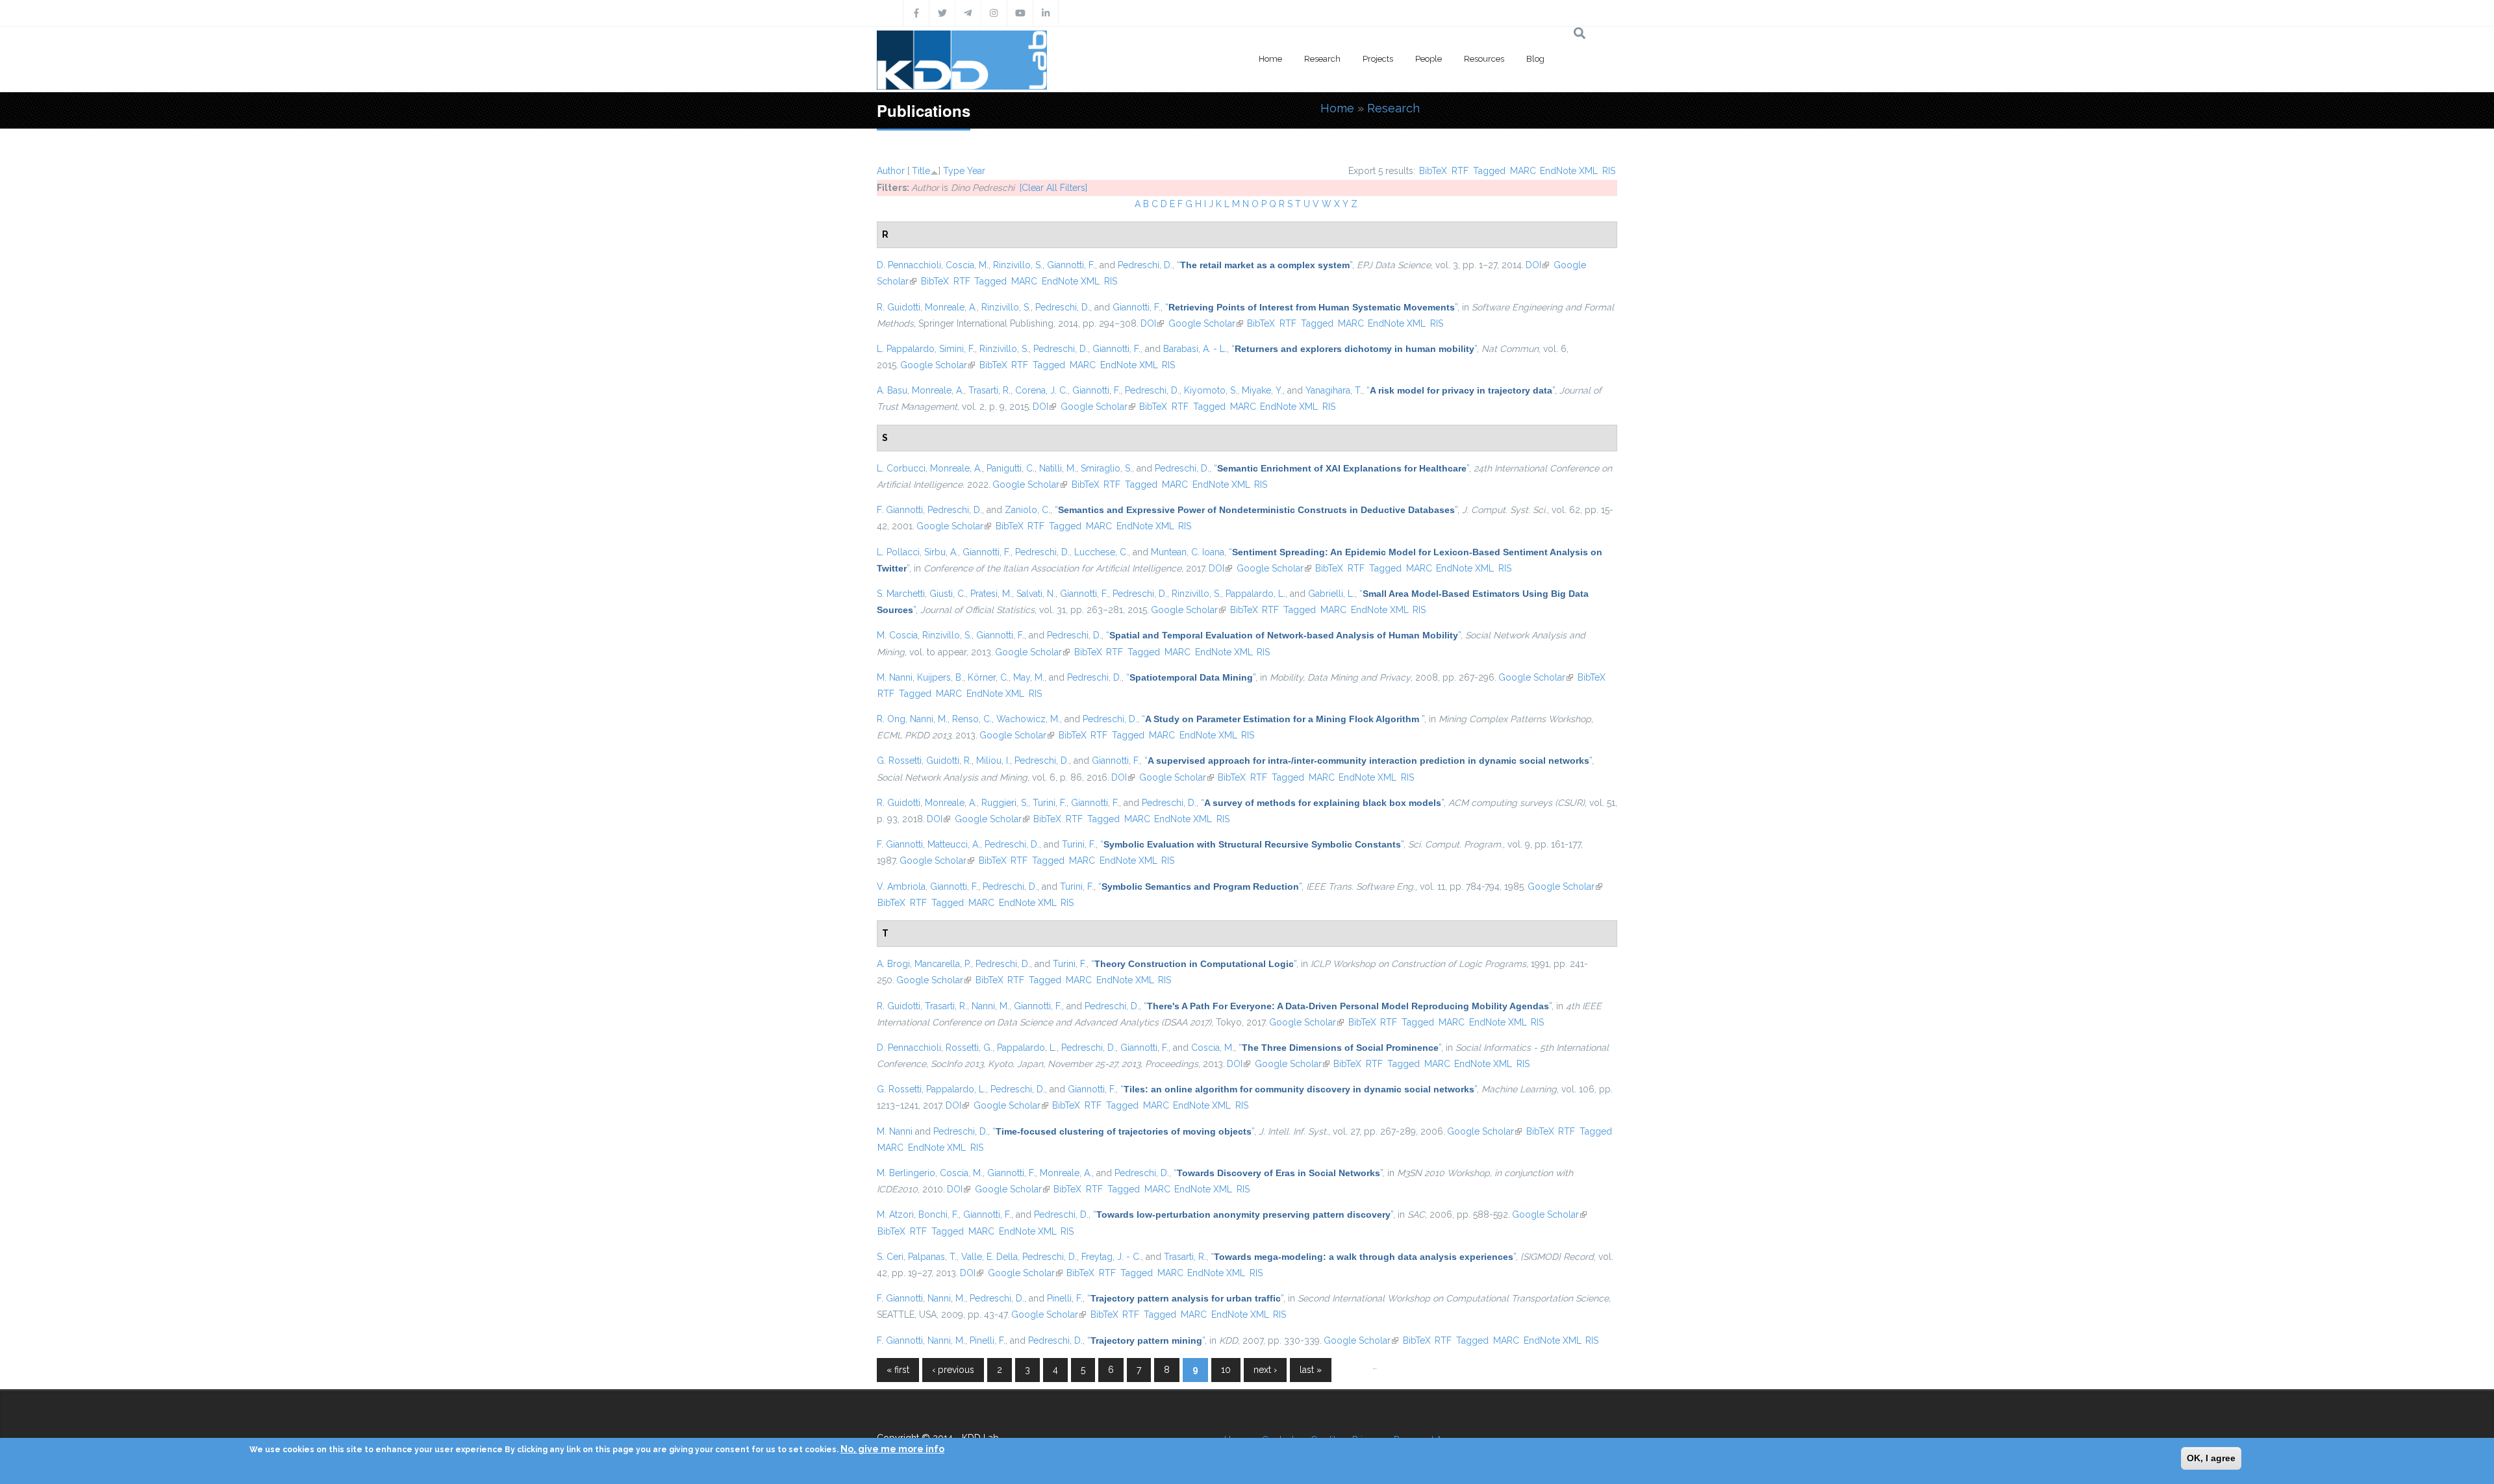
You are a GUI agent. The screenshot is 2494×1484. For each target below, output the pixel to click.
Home (1270, 59)
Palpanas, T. (932, 1257)
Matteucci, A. (954, 844)
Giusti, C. (948, 594)
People (1429, 59)
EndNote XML (1569, 171)
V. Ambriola (901, 887)
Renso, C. (972, 719)
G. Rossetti (899, 761)
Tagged (1489, 171)
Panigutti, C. (1011, 468)
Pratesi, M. (991, 594)
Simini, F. (957, 349)
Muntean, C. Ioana (1188, 552)
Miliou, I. (993, 761)
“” (1265, 265)
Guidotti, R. (949, 761)
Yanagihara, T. (1334, 390)
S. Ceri (890, 1257)
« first (898, 1370)
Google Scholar (1206, 323)
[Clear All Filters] (1053, 188)
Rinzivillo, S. (1018, 265)
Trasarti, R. (989, 390)
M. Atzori (895, 1214)
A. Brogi (893, 964)
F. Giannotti (900, 510)
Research (1322, 59)
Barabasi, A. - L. (1195, 349)
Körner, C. (988, 677)
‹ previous (953, 1370)
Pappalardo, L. (1255, 594)
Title (921, 171)
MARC (1523, 171)
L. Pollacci (898, 552)
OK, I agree (2211, 1458)
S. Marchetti (901, 594)
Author (891, 171)
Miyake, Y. (1262, 390)
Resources (1484, 59)
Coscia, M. (967, 265)
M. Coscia (897, 635)
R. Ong (891, 719)
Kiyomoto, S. (1211, 390)
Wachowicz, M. (1028, 719)
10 (1226, 1370)
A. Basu (892, 390)
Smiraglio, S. (1106, 468)
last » (1311, 1370)
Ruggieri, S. (1005, 803)
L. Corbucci (901, 468)
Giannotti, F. (1071, 265)
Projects (1378, 59)
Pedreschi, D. (1145, 265)
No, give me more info (892, 1449)
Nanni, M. (929, 719)
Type (954, 171)
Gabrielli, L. (1331, 594)
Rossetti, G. (969, 1048)
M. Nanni (895, 677)
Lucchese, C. (1101, 552)
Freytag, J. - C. (1111, 1257)
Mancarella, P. (943, 964)
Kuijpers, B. (940, 677)
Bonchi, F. (938, 1214)
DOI (1537, 265)
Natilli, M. (1058, 468)
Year (976, 171)
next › (1265, 1370)
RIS (1609, 171)
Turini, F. (1050, 803)
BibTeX (1433, 171)
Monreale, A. (951, 307)
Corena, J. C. (1041, 390)
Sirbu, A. (941, 552)
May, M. (1029, 677)
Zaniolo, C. (1027, 510)
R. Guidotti (899, 307)
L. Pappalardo (906, 349)
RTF (1460, 171)
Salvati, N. (1036, 594)
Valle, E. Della (989, 1257)
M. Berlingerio (906, 1173)
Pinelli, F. (1065, 1298)
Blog (1535, 59)
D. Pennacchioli (909, 265)
